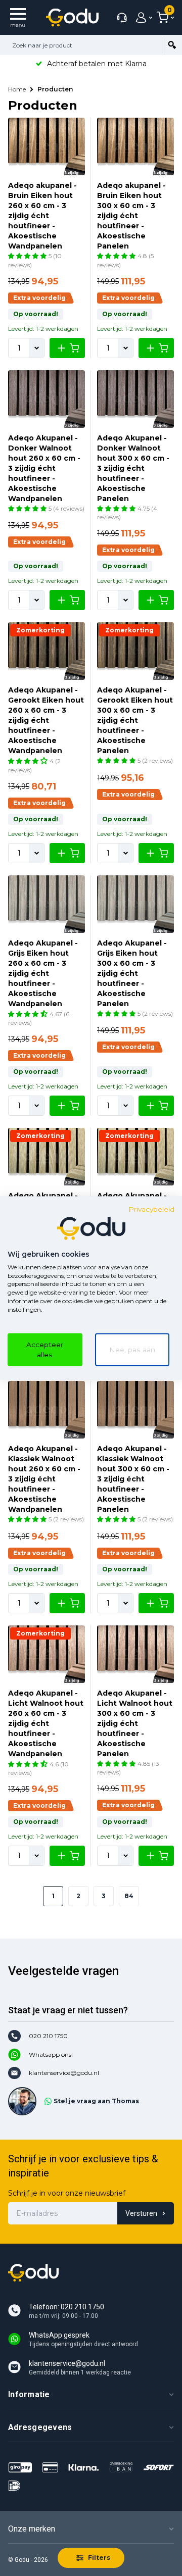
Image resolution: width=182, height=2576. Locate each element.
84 (129, 1896)
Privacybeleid (151, 1209)
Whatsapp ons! (51, 2054)
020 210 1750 (48, 2036)
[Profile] (142, 18)
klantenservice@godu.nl (64, 2073)
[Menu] (18, 17)
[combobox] (81, 45)
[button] (28, 256)
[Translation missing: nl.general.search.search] (172, 45)
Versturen (141, 2213)
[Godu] (72, 17)
